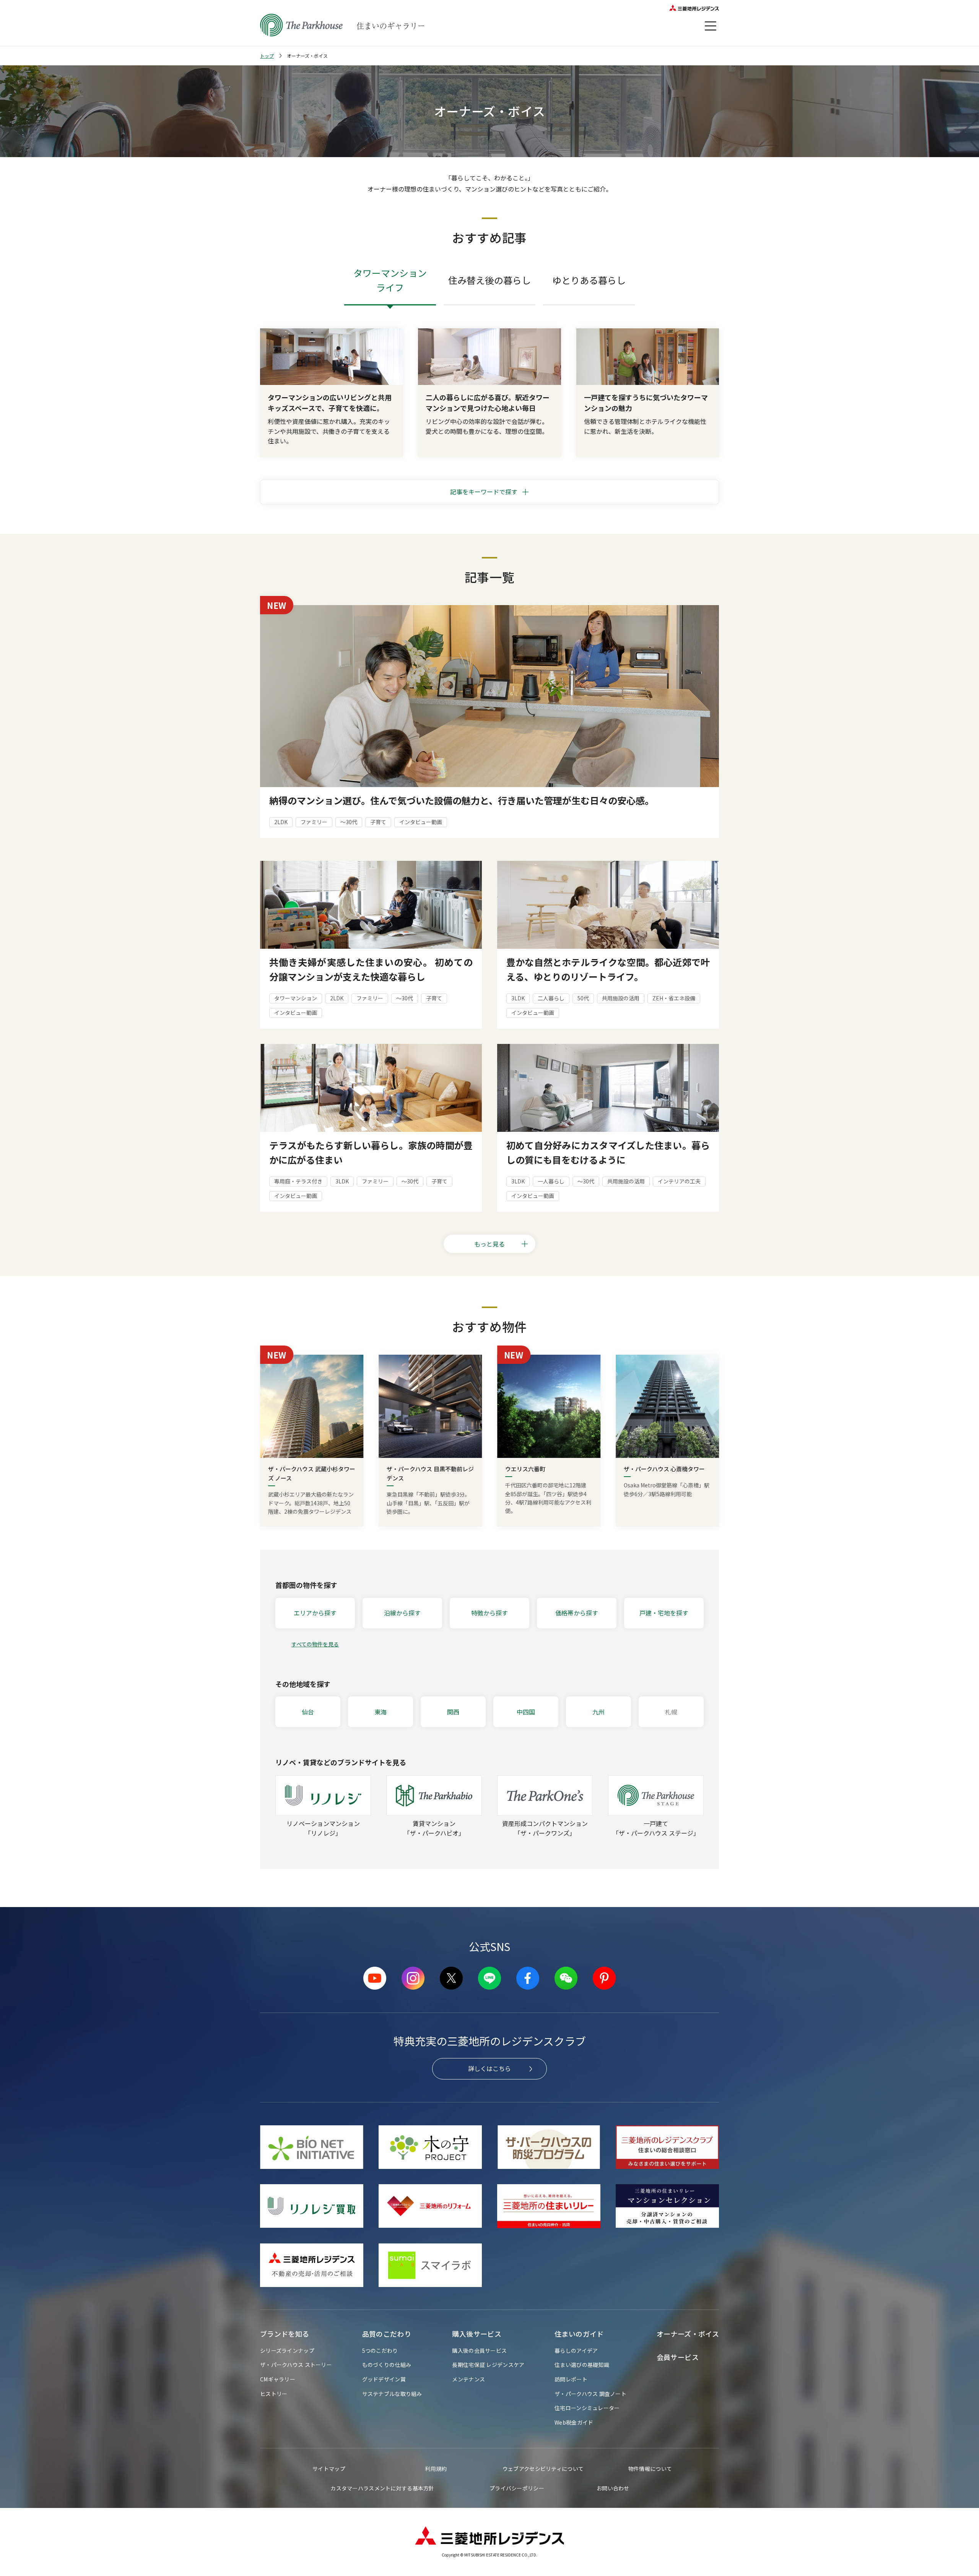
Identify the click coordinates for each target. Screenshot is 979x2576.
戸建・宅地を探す (664, 1613)
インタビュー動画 (421, 822)
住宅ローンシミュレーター (587, 2408)
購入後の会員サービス (479, 2350)
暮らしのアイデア (576, 2350)
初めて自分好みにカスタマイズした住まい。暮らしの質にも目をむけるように (608, 1152)
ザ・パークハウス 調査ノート (590, 2394)
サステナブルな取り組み (392, 2394)
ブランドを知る (285, 2334)
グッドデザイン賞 (384, 2379)
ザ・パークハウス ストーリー (296, 2365)
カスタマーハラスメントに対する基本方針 (382, 2488)
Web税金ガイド (574, 2422)
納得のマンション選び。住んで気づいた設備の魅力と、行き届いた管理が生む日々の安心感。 (462, 800)
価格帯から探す (577, 1613)
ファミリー (314, 822)
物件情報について (650, 2469)
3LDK (518, 998)
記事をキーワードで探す (484, 492)
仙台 (308, 1712)
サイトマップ (329, 2469)
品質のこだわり (387, 2334)
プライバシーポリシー (517, 2488)
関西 (453, 1712)
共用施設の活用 (621, 998)
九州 (598, 1712)
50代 (583, 998)
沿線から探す (402, 1613)
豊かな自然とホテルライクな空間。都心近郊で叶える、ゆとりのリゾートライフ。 (608, 969)
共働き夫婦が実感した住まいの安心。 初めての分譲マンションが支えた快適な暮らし (371, 969)
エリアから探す (315, 1613)
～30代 (349, 822)
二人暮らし (551, 998)
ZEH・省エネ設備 (674, 998)
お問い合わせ (613, 2488)
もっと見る (489, 1244)
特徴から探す (489, 1613)
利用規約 (436, 2469)
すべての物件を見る (315, 1644)
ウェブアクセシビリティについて (543, 2469)
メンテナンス (468, 2379)
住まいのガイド (579, 2334)
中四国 (526, 1712)
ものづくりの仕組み (387, 2365)
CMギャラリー (278, 2379)
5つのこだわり (380, 2350)
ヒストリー (274, 2394)
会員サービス (678, 2357)
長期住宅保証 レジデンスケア (488, 2365)
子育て (378, 822)
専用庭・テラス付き (298, 1181)
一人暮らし (551, 1181)
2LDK (281, 822)
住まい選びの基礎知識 (582, 2365)
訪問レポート (571, 2379)
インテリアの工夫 (679, 1181)
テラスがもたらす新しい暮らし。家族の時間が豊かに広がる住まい (371, 1152)
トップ (267, 56)
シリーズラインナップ (287, 2350)
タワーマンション (296, 998)
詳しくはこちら (489, 2068)
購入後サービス (477, 2334)
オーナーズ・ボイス (688, 2334)
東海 (381, 1712)
